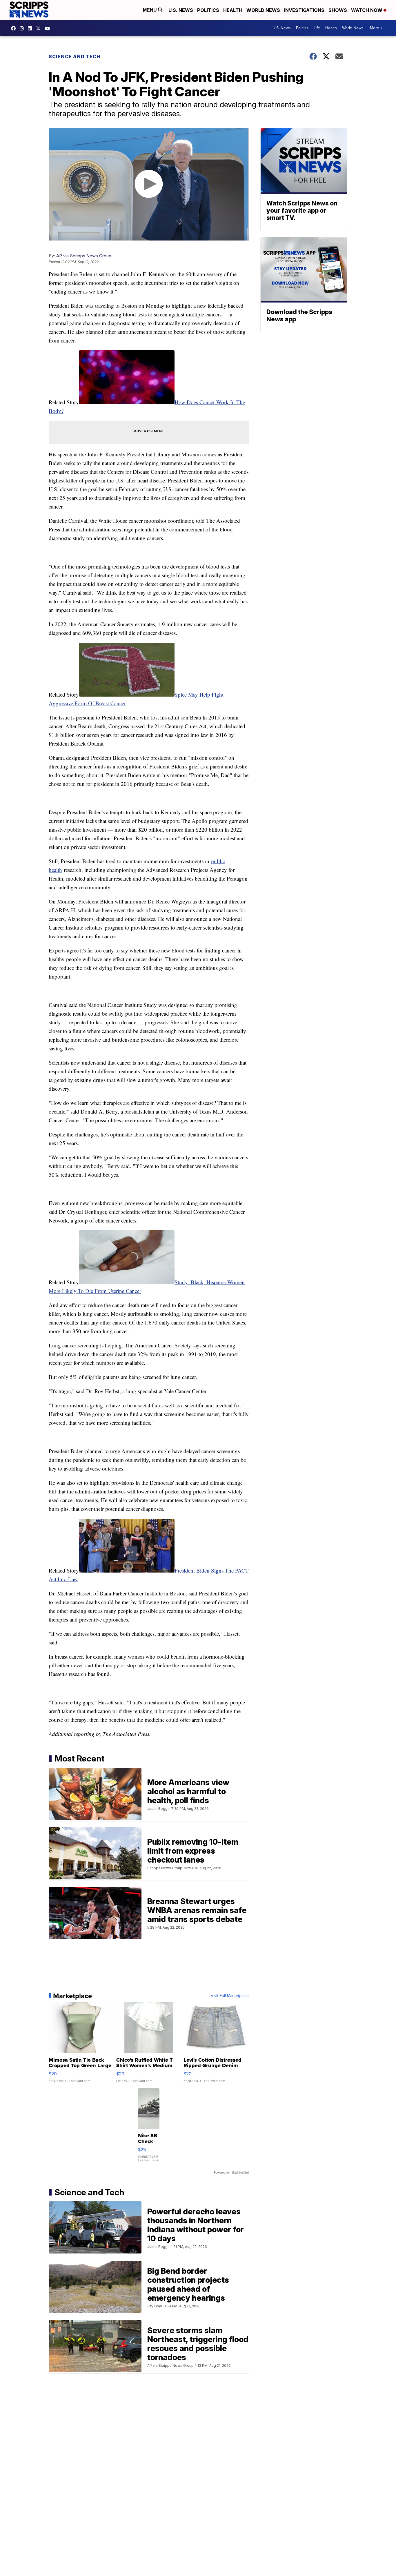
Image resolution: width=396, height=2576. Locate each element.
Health (233, 10)
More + (376, 28)
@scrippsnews (49, 28)
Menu (150, 10)
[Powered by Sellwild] (240, 2173)
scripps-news (31, 28)
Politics (208, 10)
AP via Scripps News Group (84, 256)
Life (317, 28)
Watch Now (367, 10)
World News (263, 10)
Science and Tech (75, 57)
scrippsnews (15, 28)
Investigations (304, 10)
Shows (338, 10)
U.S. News (181, 10)
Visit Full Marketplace (230, 1996)
